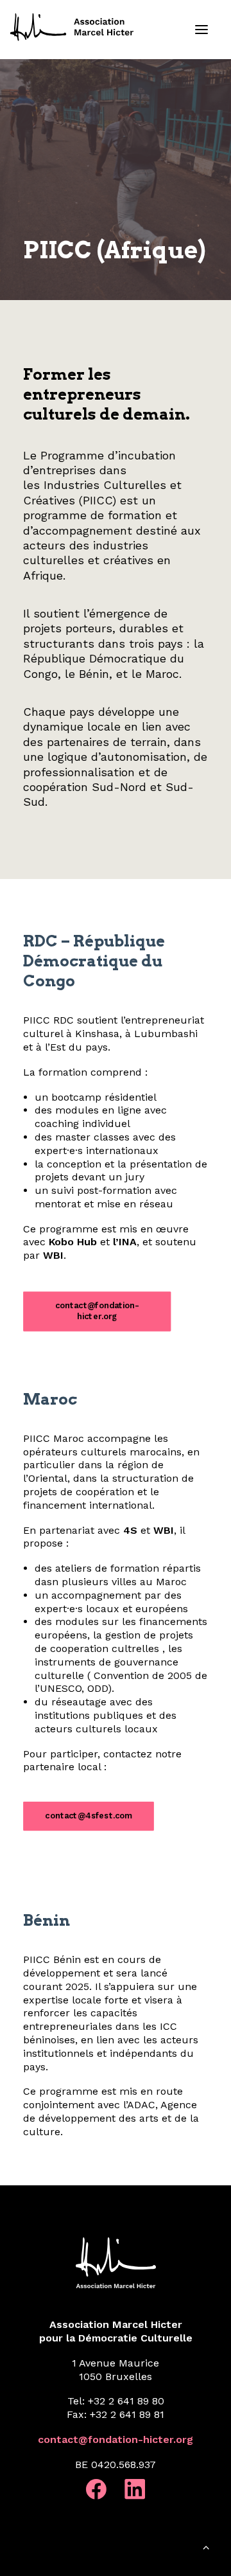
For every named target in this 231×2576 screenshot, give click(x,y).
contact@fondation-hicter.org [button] (97, 1311)
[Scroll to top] (206, 2550)
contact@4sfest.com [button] (88, 1816)
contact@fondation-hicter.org (116, 2439)
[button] (201, 30)
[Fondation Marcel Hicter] (73, 28)
